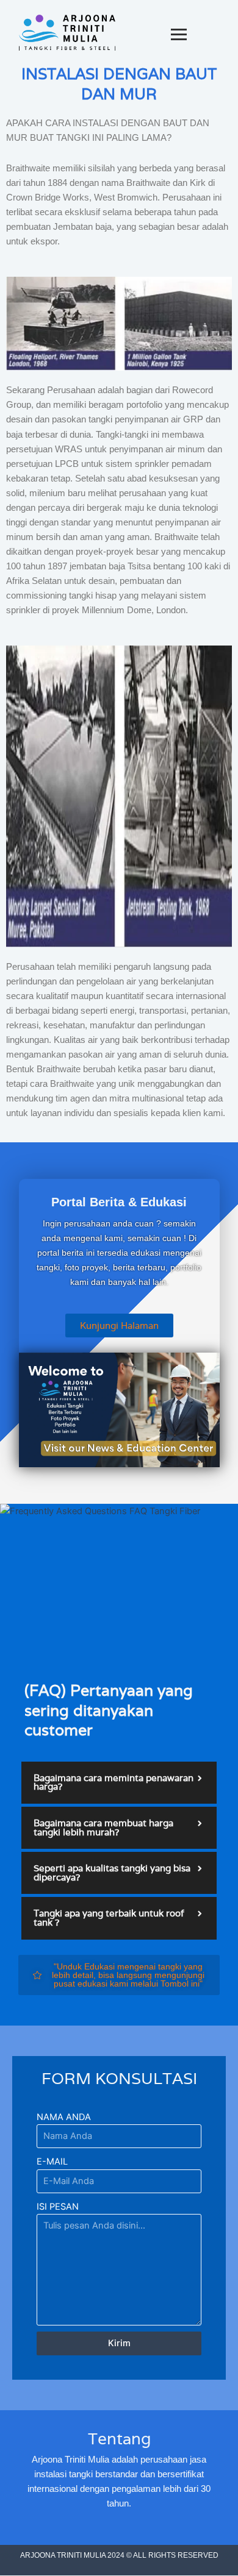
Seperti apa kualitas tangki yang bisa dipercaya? (112, 1873)
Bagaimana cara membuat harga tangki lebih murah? (103, 1827)
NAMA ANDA (64, 2117)
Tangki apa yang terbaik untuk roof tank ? (109, 1918)
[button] (119, 1783)
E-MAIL (52, 2161)
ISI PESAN (58, 2207)
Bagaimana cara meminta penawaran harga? (114, 1782)
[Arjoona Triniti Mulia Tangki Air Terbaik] (67, 33)
